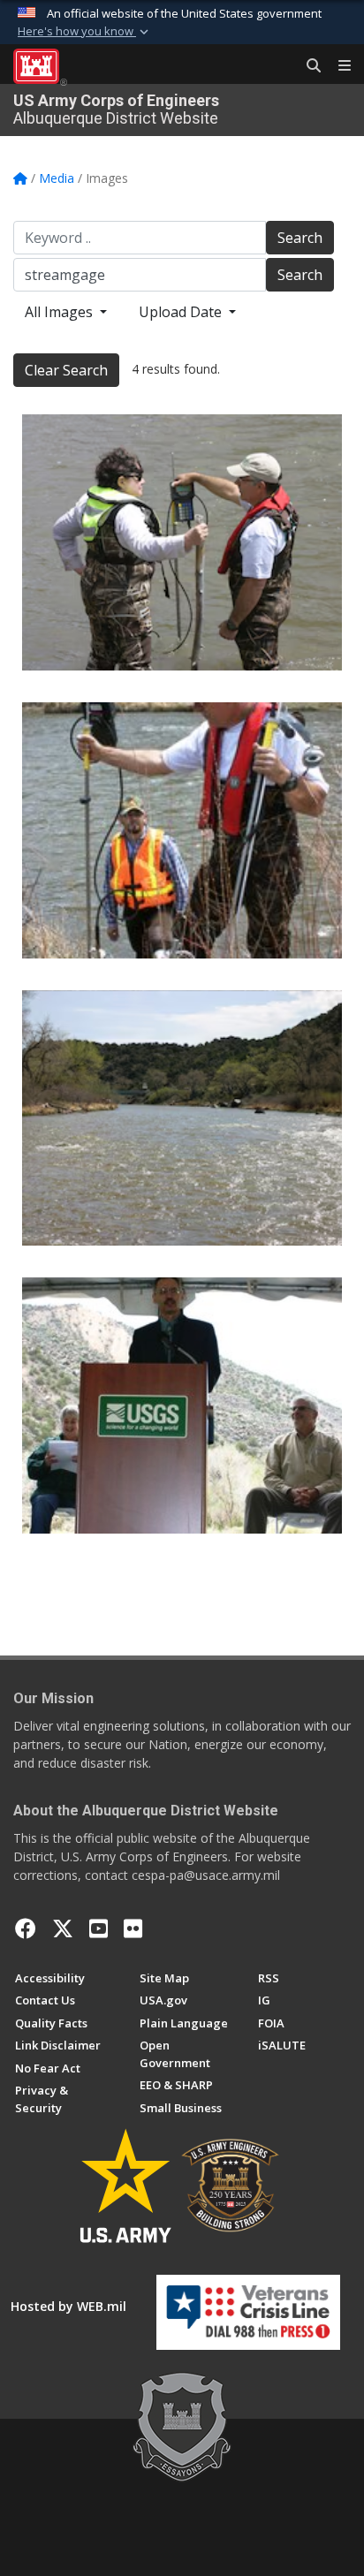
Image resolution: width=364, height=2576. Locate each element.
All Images (61, 312)
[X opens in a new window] (63, 1928)
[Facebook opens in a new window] (26, 1928)
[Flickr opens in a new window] (133, 1928)
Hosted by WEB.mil (68, 2306)
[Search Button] (307, 66)
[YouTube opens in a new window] (99, 1928)
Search (300, 238)
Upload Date (182, 312)
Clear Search (66, 370)
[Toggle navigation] (337, 66)
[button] (85, 32)
